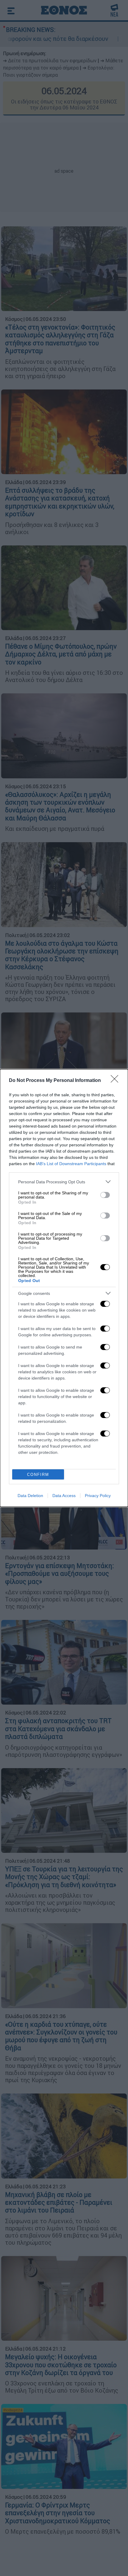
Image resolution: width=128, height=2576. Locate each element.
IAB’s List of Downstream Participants (71, 1164)
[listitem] (64, 1182)
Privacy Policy (98, 1496)
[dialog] (64, 1288)
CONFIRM (38, 1475)
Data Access (64, 1496)
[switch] (105, 1195)
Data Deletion (30, 1496)
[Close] (116, 1081)
